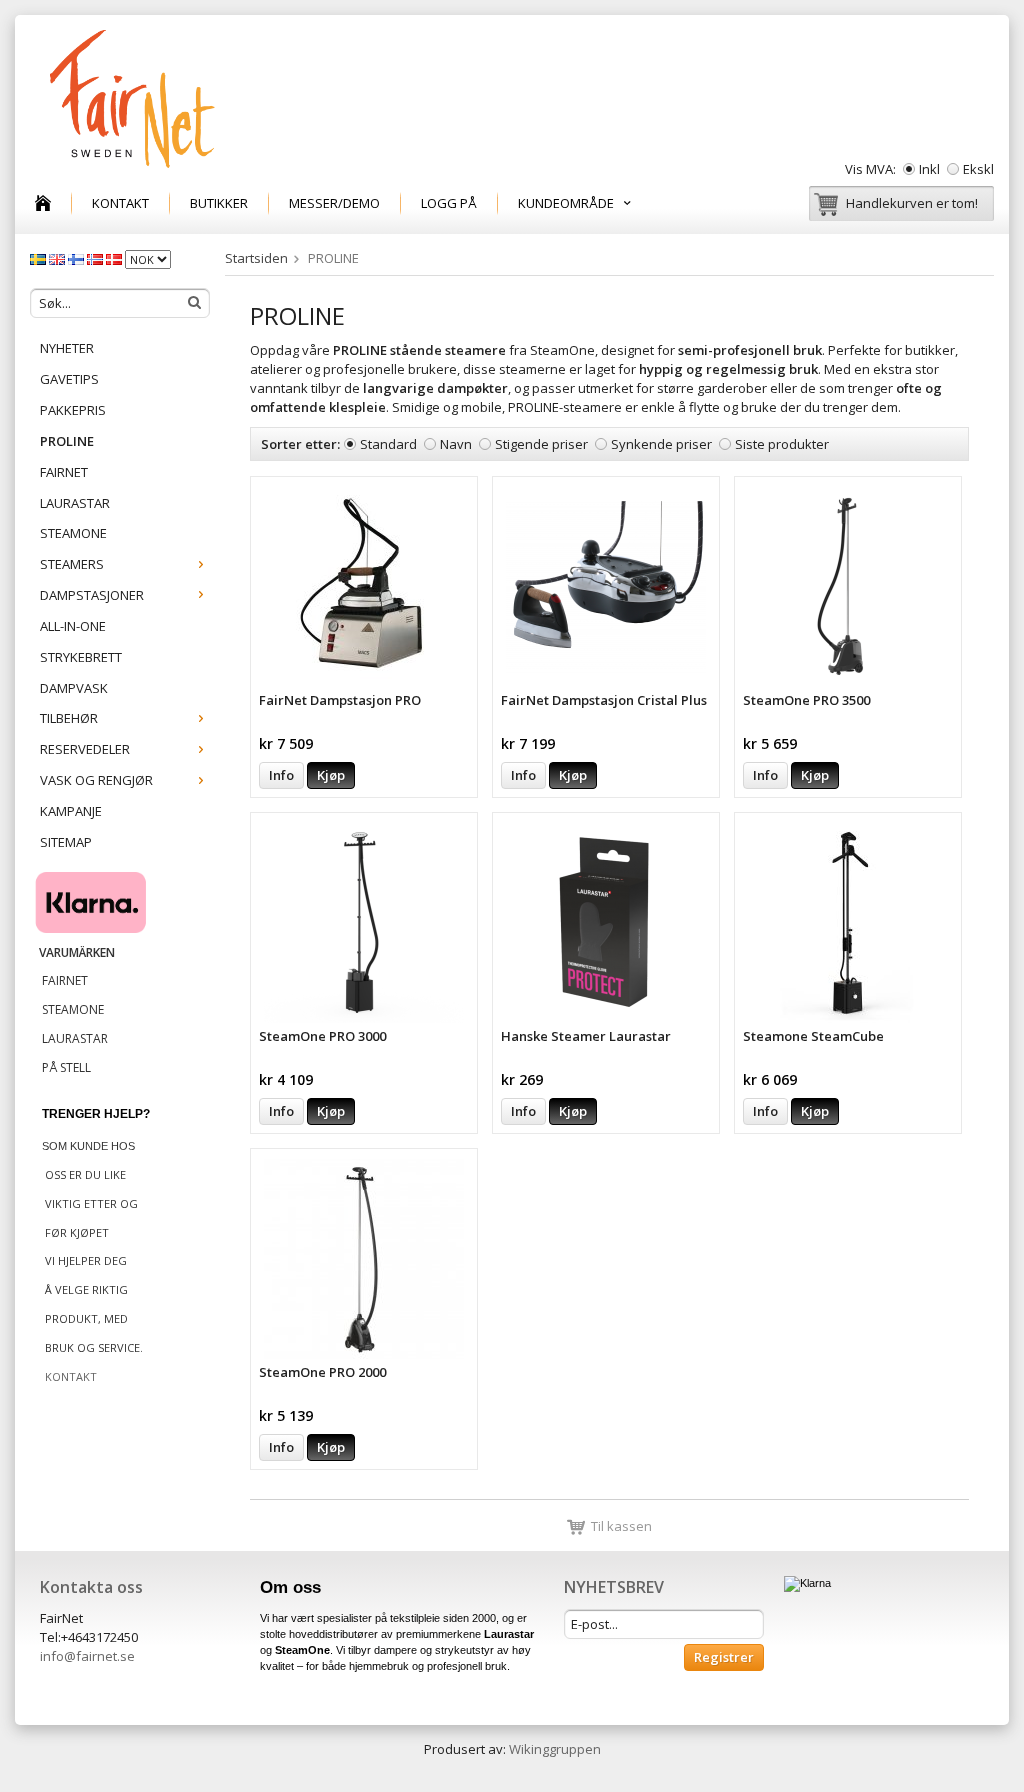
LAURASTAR (75, 503)
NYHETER (67, 348)
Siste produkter (782, 444)
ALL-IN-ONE (73, 626)
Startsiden (256, 258)
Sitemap (66, 842)
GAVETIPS (69, 379)
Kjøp (331, 775)
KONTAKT (120, 203)
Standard (388, 444)
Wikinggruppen (555, 1749)
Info (281, 775)
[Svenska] (39, 258)
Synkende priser (661, 444)
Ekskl (978, 169)
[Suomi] (77, 258)
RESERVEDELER (85, 749)
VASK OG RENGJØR (96, 780)
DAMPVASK (74, 688)
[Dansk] (115, 258)
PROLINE (67, 441)
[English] (58, 258)
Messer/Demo (334, 203)
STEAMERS (72, 564)
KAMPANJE (71, 811)
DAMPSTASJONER (92, 595)
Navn (456, 444)
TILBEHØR (69, 718)
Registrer (724, 1657)
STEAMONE (73, 533)
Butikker (219, 203)
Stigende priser (541, 444)
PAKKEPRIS (73, 410)
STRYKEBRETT (81, 657)
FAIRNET (64, 472)
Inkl (929, 169)
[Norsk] (96, 258)
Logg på (449, 203)
